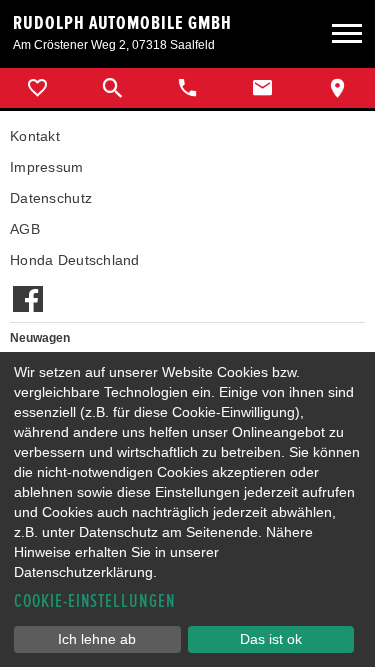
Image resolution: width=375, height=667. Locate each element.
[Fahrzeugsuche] (112, 88)
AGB (25, 229)
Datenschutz (51, 198)
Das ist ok (271, 639)
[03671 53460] (187, 88)
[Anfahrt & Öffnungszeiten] (337, 88)
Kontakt (35, 136)
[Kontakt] (262, 88)
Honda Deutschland (75, 260)
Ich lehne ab (97, 639)
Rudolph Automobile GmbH (122, 23)
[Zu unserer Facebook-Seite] (27, 289)
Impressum (47, 167)
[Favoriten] (37, 88)
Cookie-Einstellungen (95, 601)
